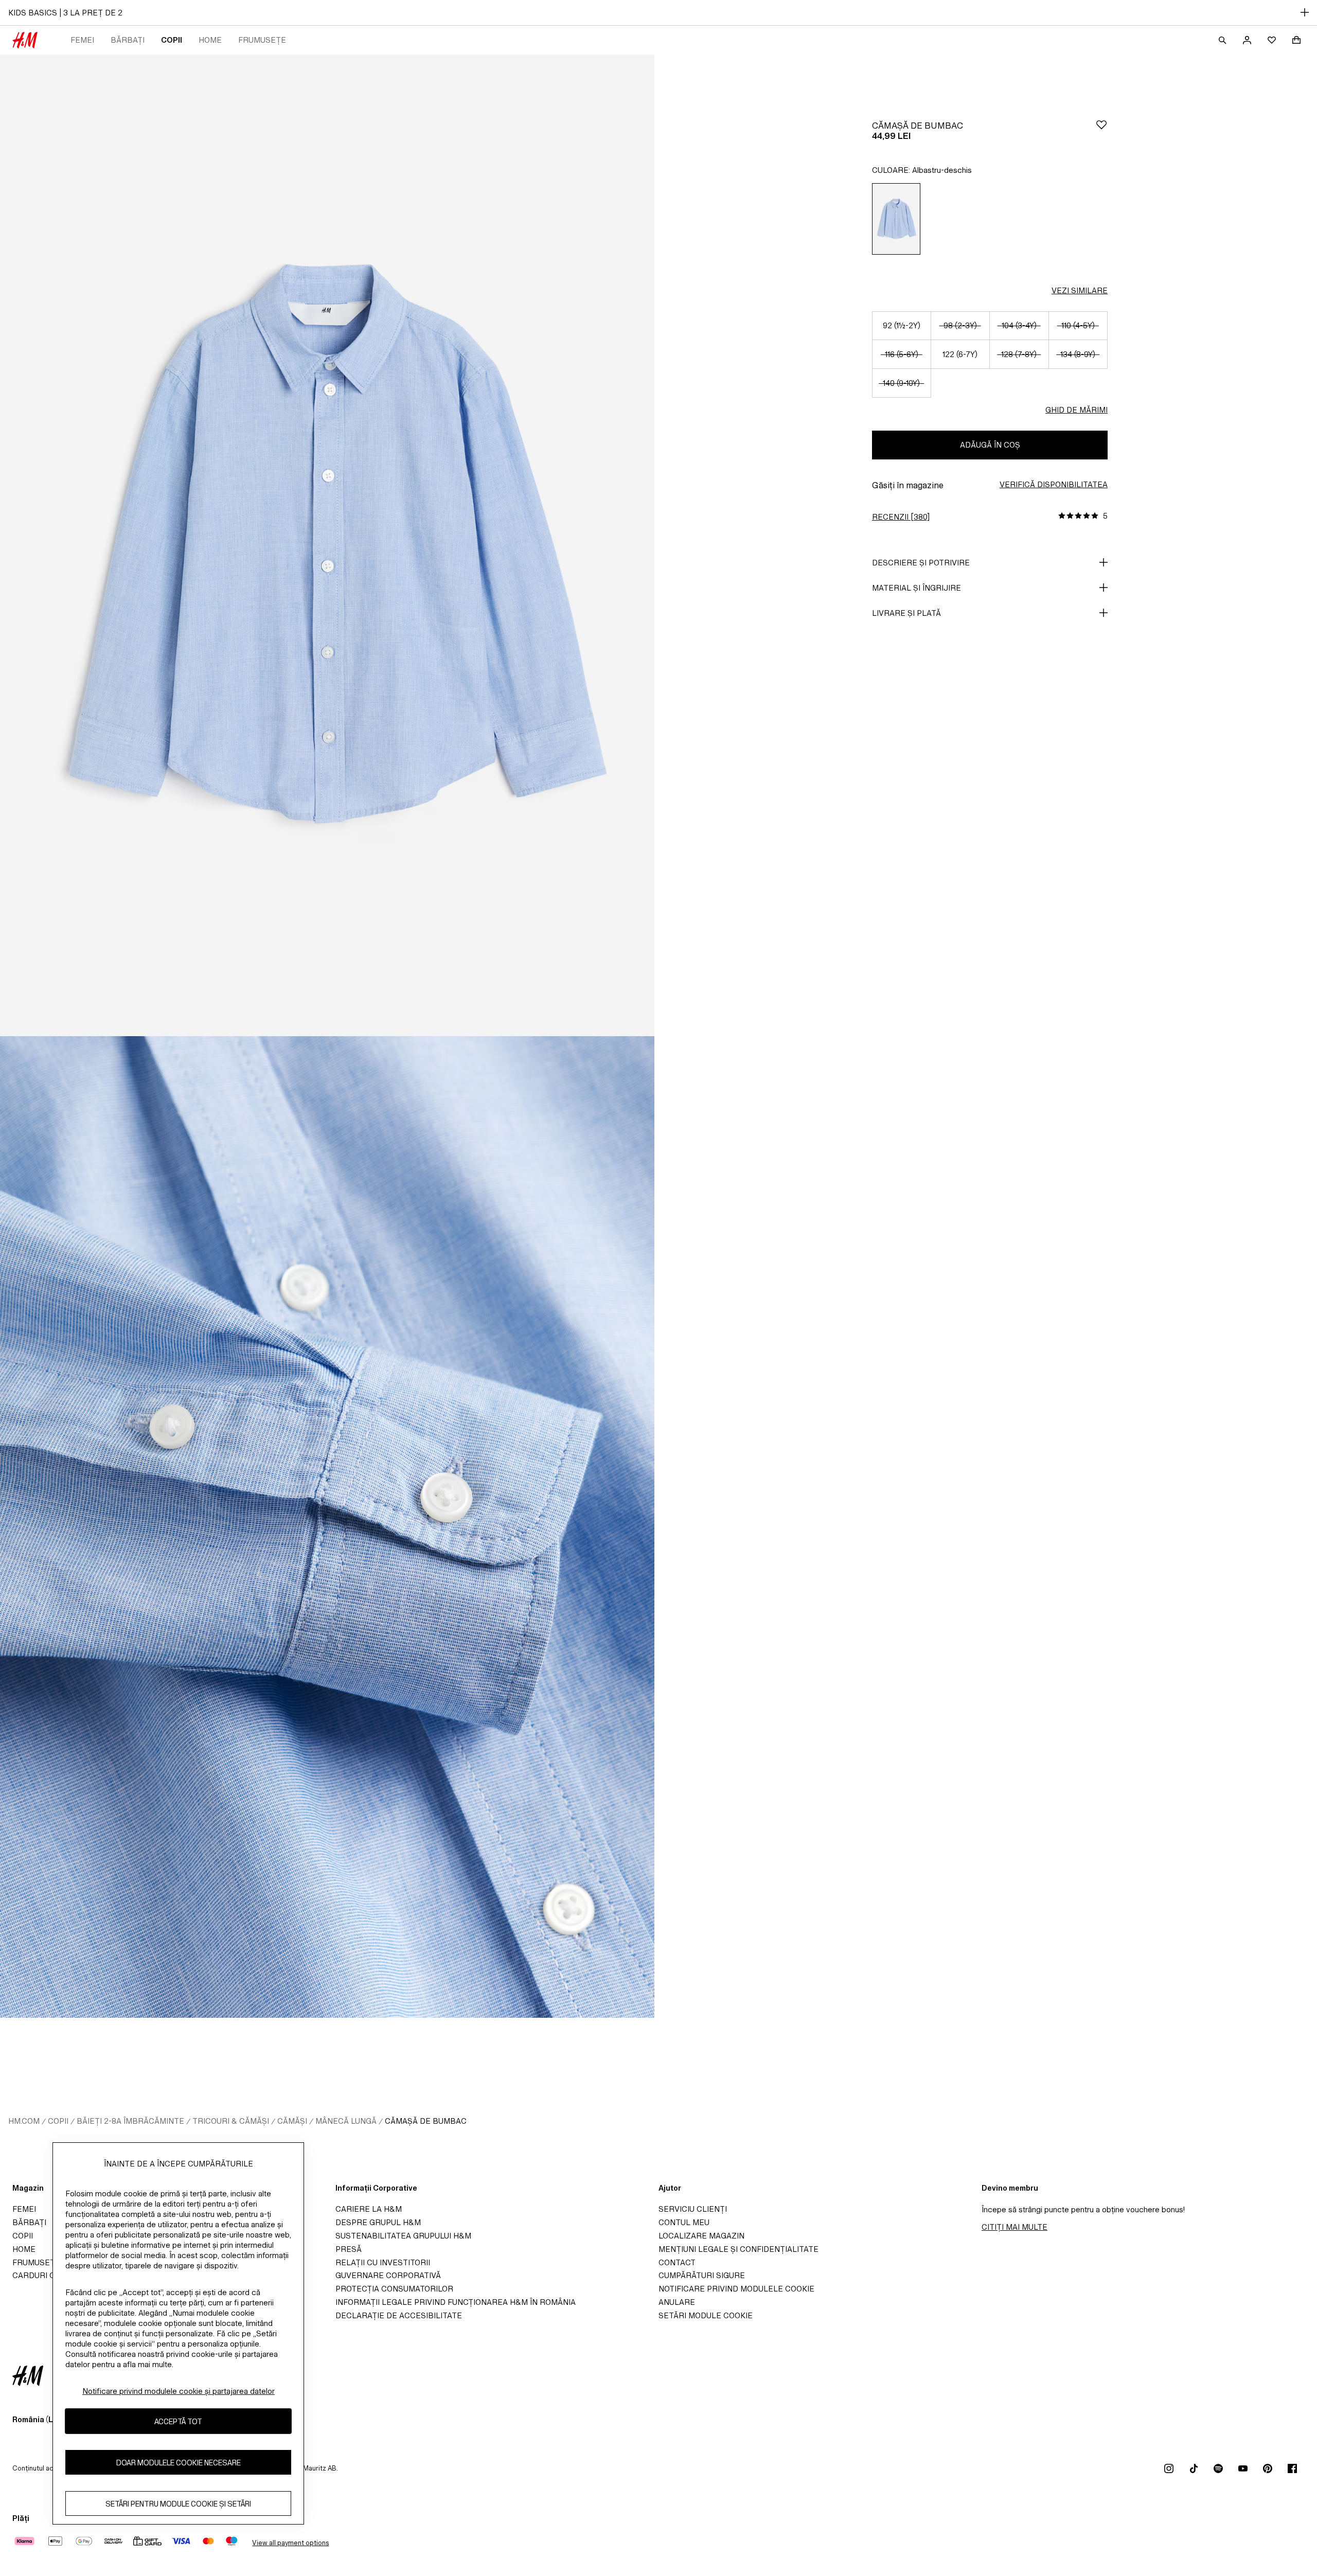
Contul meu (684, 2222)
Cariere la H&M (369, 2209)
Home (210, 40)
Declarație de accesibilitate (399, 2315)
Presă (349, 2249)
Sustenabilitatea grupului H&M (403, 2236)
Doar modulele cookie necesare (179, 2462)
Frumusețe (262, 40)
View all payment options (290, 2543)
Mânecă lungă (346, 2121)
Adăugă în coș (990, 445)
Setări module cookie (706, 2315)
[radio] (896, 219)
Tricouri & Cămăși (231, 2121)
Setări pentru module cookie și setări (178, 2503)
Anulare (677, 2302)
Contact (677, 2262)
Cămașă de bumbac (426, 2121)
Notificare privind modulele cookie (736, 2289)
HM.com (24, 2121)
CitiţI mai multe (1015, 2227)
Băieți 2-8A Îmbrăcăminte (130, 2121)
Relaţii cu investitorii (383, 2262)
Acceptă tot (178, 2421)
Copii (172, 40)
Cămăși (292, 2121)
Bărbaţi (128, 40)
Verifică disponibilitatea (1054, 484)
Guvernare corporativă (388, 2275)
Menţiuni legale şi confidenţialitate (738, 2249)
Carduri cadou (45, 2275)
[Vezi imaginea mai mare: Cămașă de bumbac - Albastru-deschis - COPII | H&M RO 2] (327, 1527)
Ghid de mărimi (1076, 410)
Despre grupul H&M (378, 2222)
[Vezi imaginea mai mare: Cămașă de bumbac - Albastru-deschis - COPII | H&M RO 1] (327, 545)
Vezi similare (1080, 290)
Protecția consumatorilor (394, 2289)
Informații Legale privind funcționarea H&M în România (456, 2302)
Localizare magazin (701, 2236)
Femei (82, 40)
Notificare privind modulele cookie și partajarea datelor (179, 2391)
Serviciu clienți (693, 2209)
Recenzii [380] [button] (901, 517)
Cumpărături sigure (702, 2275)
